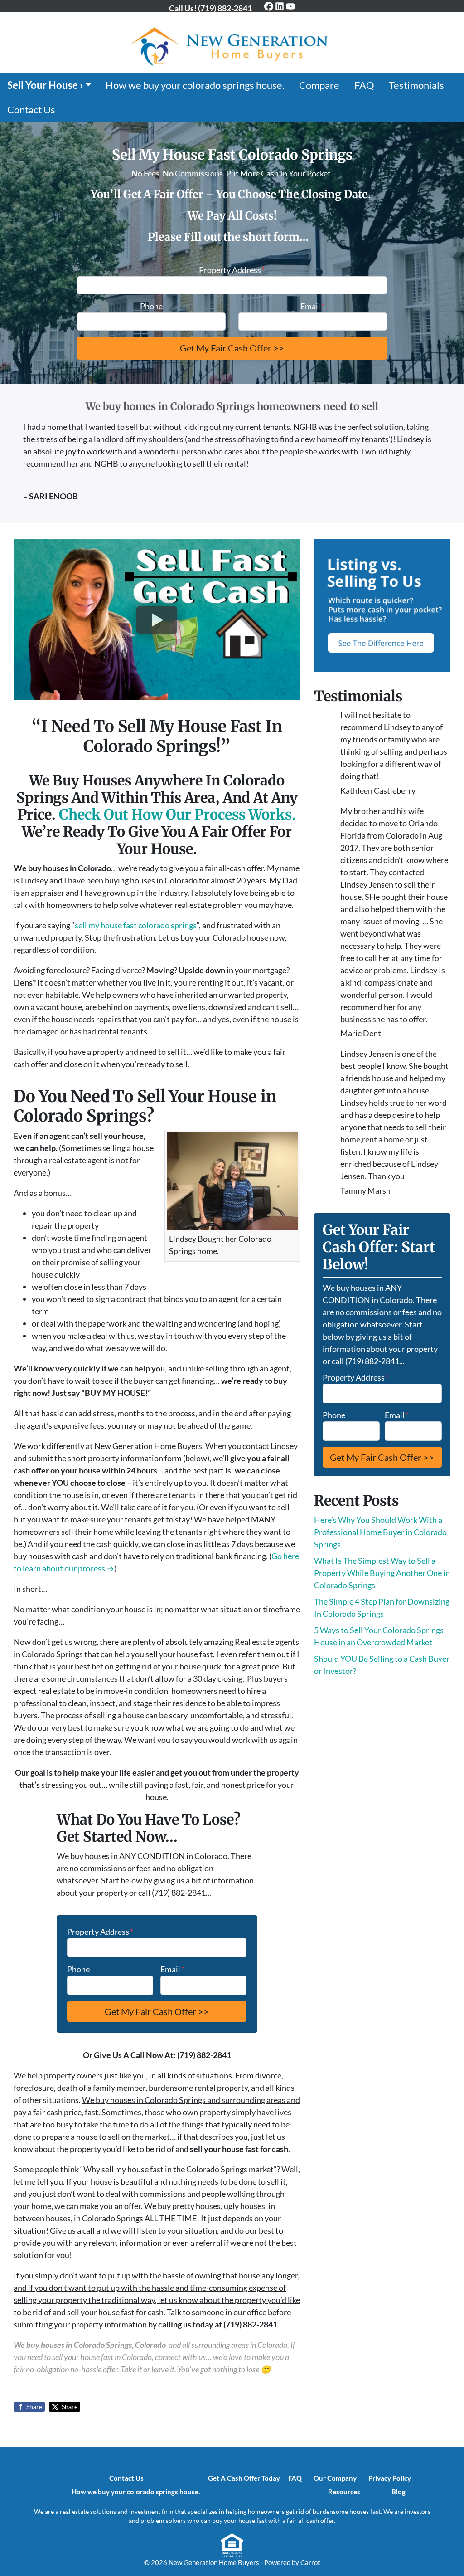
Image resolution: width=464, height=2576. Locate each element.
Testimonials (416, 85)
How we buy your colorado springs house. (195, 85)
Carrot (310, 2562)
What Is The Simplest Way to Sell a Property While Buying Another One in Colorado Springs (382, 1573)
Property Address (232, 270)
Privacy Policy (390, 2478)
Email (312, 306)
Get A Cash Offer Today (244, 2478)
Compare (319, 85)
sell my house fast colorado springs (136, 925)
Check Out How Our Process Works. (177, 815)
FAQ (364, 85)
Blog (399, 2492)
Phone (151, 306)
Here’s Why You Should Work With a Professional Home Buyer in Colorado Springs (380, 1532)
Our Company (335, 2478)
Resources (344, 2492)
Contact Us (31, 110)
